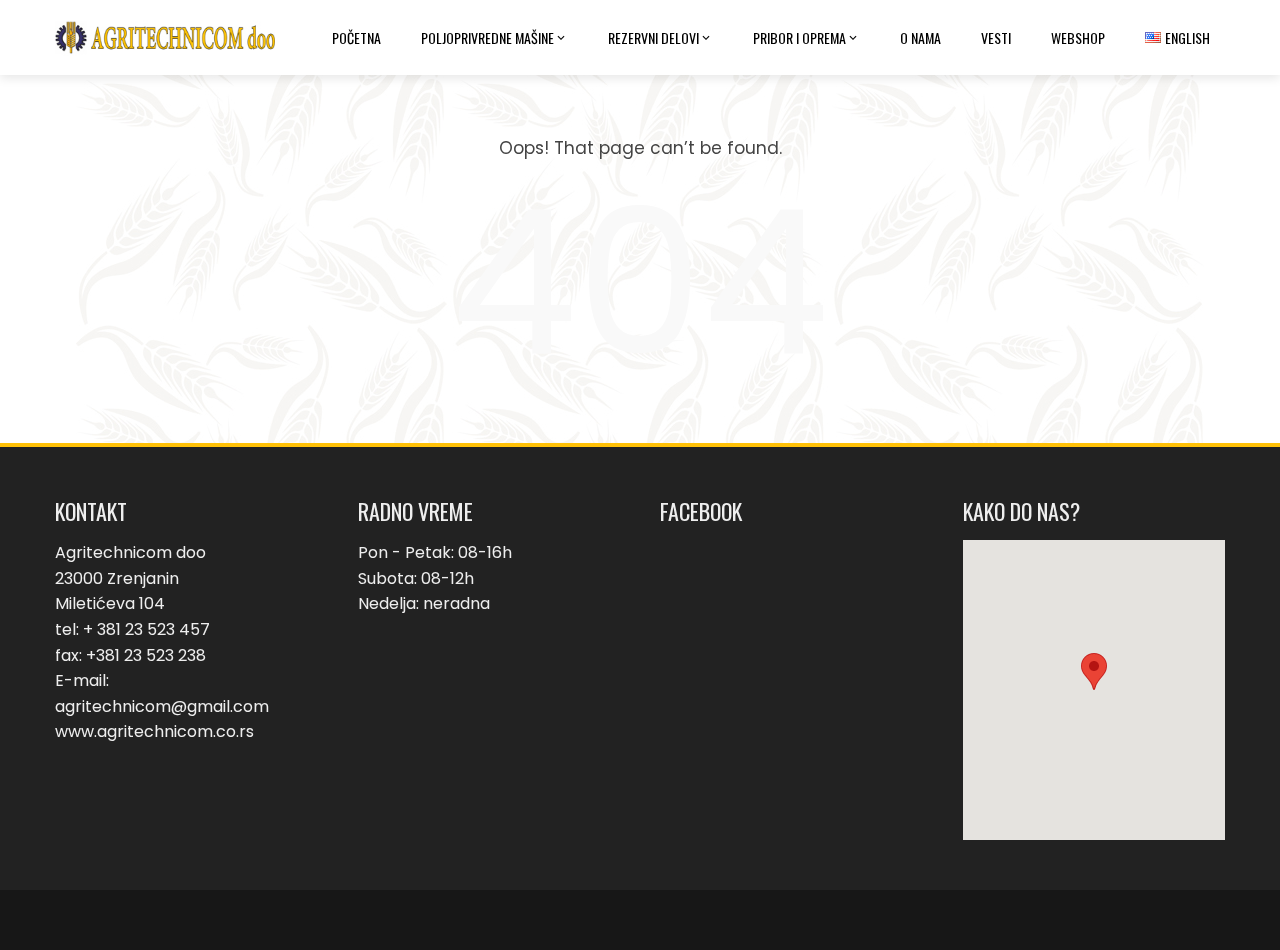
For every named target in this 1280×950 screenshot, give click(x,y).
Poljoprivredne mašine (487, 37)
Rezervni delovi (653, 37)
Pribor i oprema (799, 37)
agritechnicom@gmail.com (162, 706)
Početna (356, 37)
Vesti (996, 37)
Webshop (1078, 37)
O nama (920, 37)
